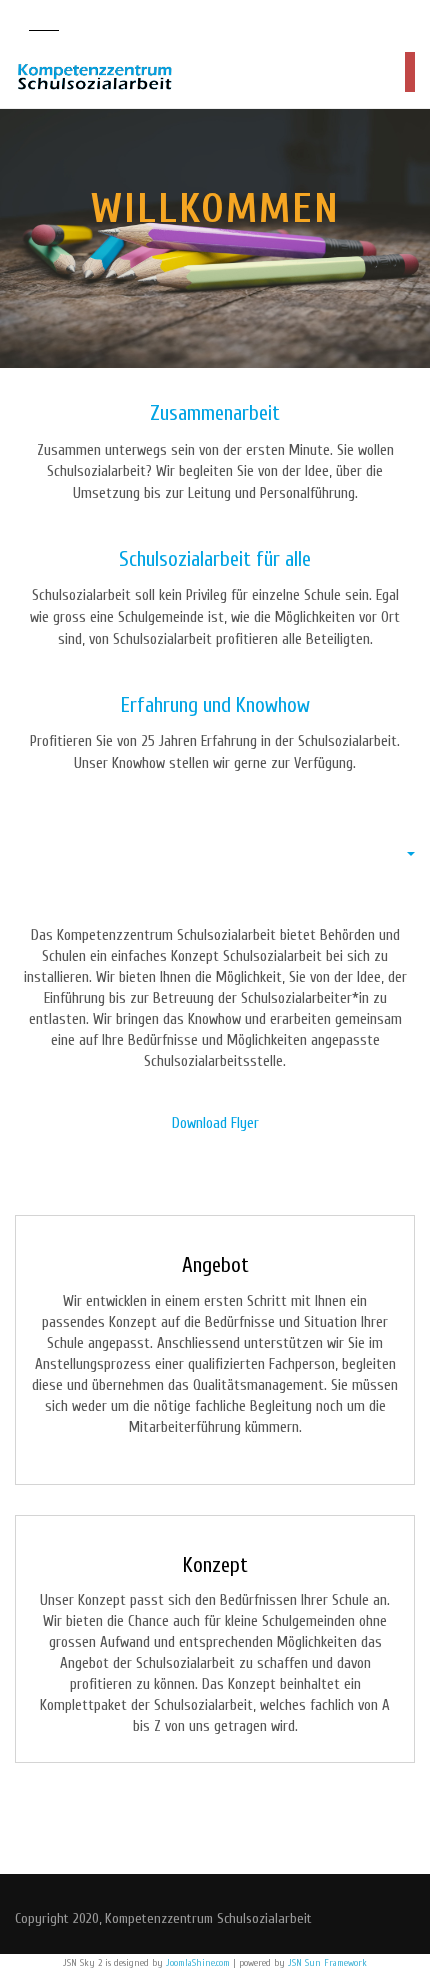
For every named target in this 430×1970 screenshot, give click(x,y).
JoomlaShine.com (198, 1963)
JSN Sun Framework (327, 1963)
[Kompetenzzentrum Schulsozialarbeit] (95, 77)
